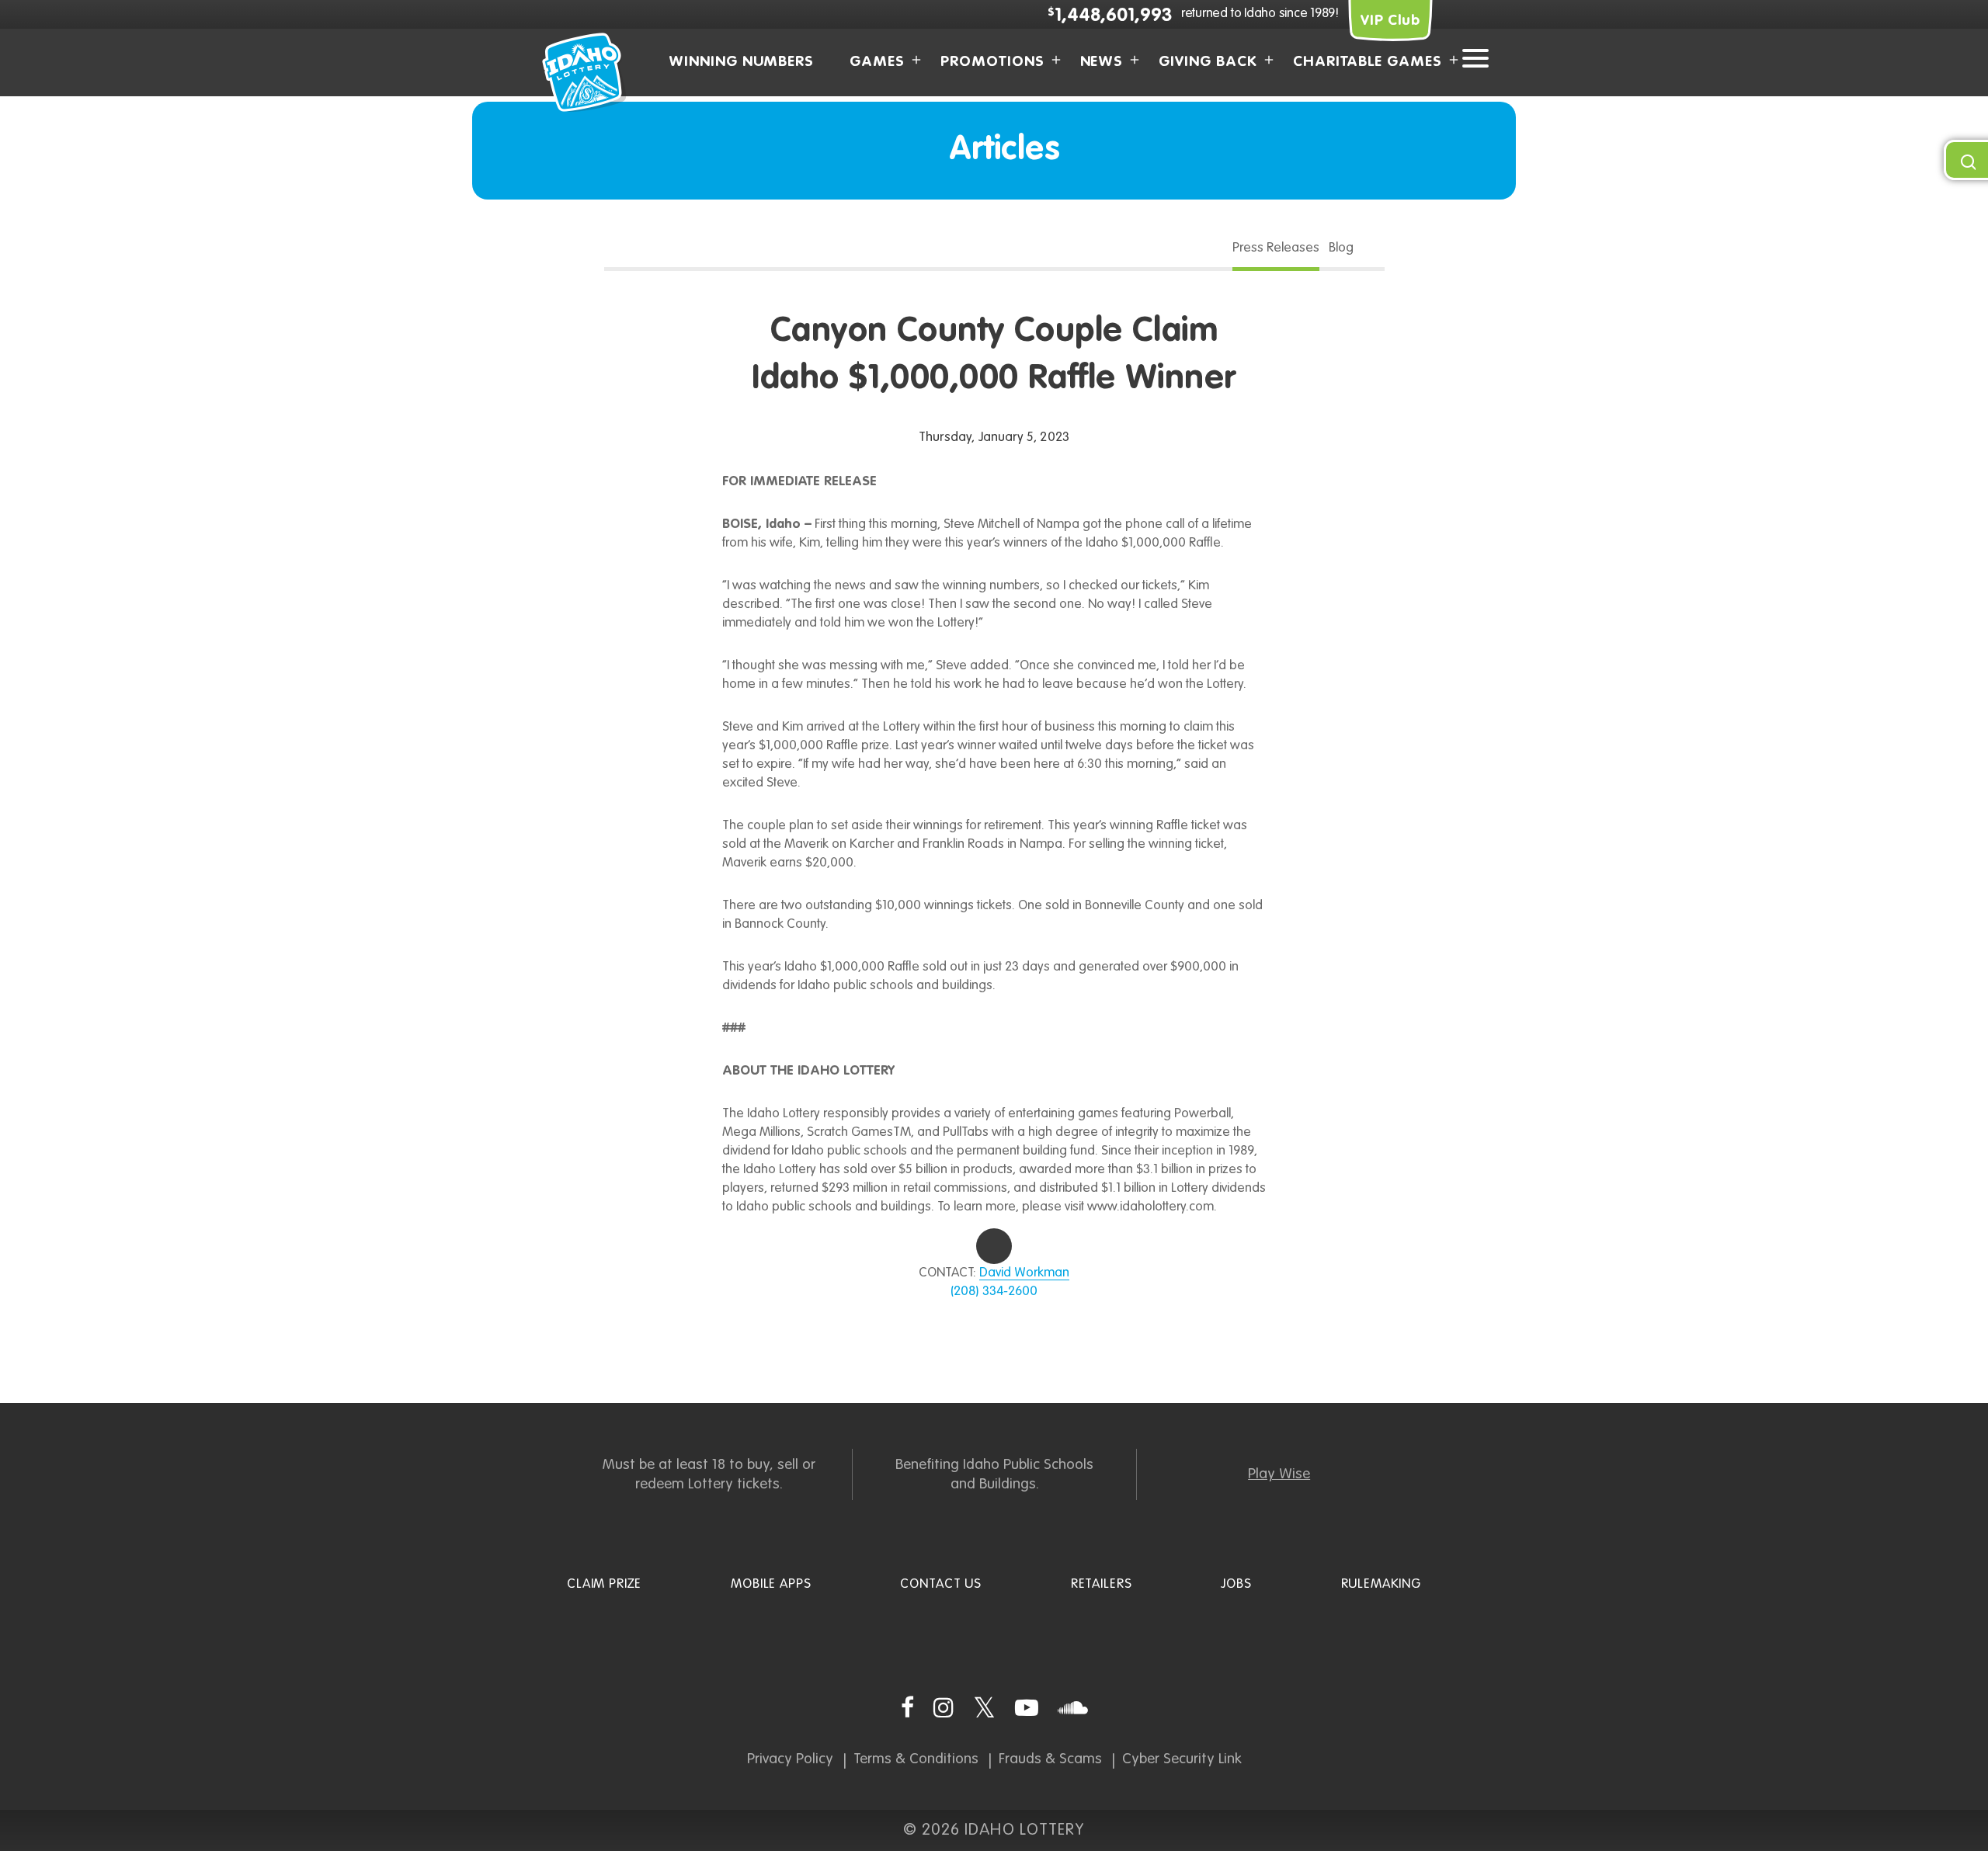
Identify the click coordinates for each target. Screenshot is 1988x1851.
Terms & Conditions (916, 1759)
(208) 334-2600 (994, 1292)
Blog (1341, 248)
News (1102, 62)
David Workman (1024, 1273)
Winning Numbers (741, 62)
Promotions (992, 62)
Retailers (1102, 1584)
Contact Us (941, 1584)
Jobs (1236, 1584)
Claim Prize (604, 1584)
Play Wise (1279, 1474)
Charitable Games (1368, 62)
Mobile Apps (771, 1584)
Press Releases (1276, 248)
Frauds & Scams (1050, 1759)
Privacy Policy (790, 1759)
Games (877, 62)
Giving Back (1208, 62)
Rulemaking (1382, 1584)
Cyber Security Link (1182, 1759)
